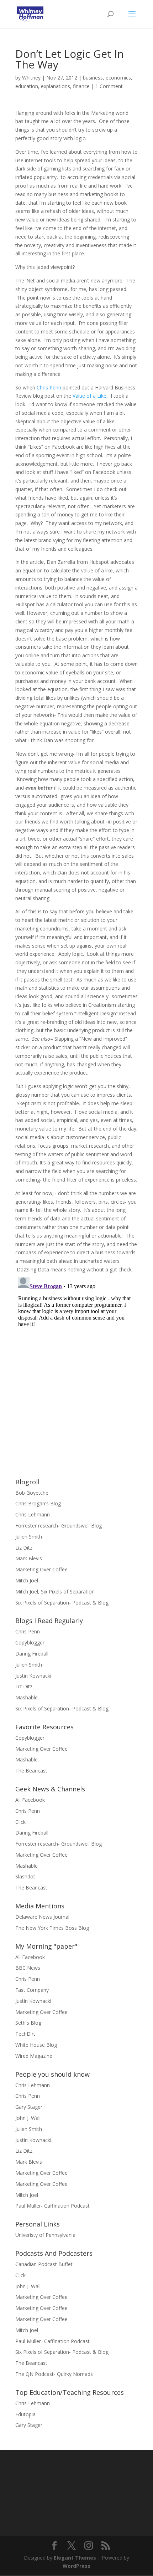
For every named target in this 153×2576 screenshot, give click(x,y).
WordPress (76, 2566)
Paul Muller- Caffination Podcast (52, 2206)
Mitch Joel (27, 1580)
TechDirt (25, 2034)
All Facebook (30, 1800)
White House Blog (36, 2045)
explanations (56, 86)
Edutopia (25, 2414)
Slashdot (25, 1876)
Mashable (27, 1697)
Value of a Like (89, 396)
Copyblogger (30, 1642)
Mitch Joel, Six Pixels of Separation (55, 1591)
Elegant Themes (75, 2558)
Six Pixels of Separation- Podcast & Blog (62, 1603)
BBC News (28, 1968)
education (27, 86)
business (93, 78)
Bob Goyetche (32, 1493)
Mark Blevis (29, 1558)
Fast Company (32, 1990)
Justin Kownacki (33, 1676)
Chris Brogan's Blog (38, 1503)
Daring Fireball (32, 1654)
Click (20, 1822)
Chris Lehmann (33, 1514)
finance (81, 86)
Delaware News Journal (42, 1917)
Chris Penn (49, 387)
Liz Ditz (24, 1548)
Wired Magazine (34, 2056)
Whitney (31, 78)
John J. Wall (28, 2118)
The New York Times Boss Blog (52, 1928)
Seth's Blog (28, 2023)
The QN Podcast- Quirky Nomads (54, 2374)
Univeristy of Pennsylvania (45, 2235)
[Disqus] (76, 1363)
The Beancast (31, 1771)
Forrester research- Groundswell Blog (59, 1526)
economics (118, 78)
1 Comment (109, 86)
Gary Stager (29, 2107)
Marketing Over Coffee (41, 1569)
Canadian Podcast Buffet (44, 2264)
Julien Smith (29, 1537)
